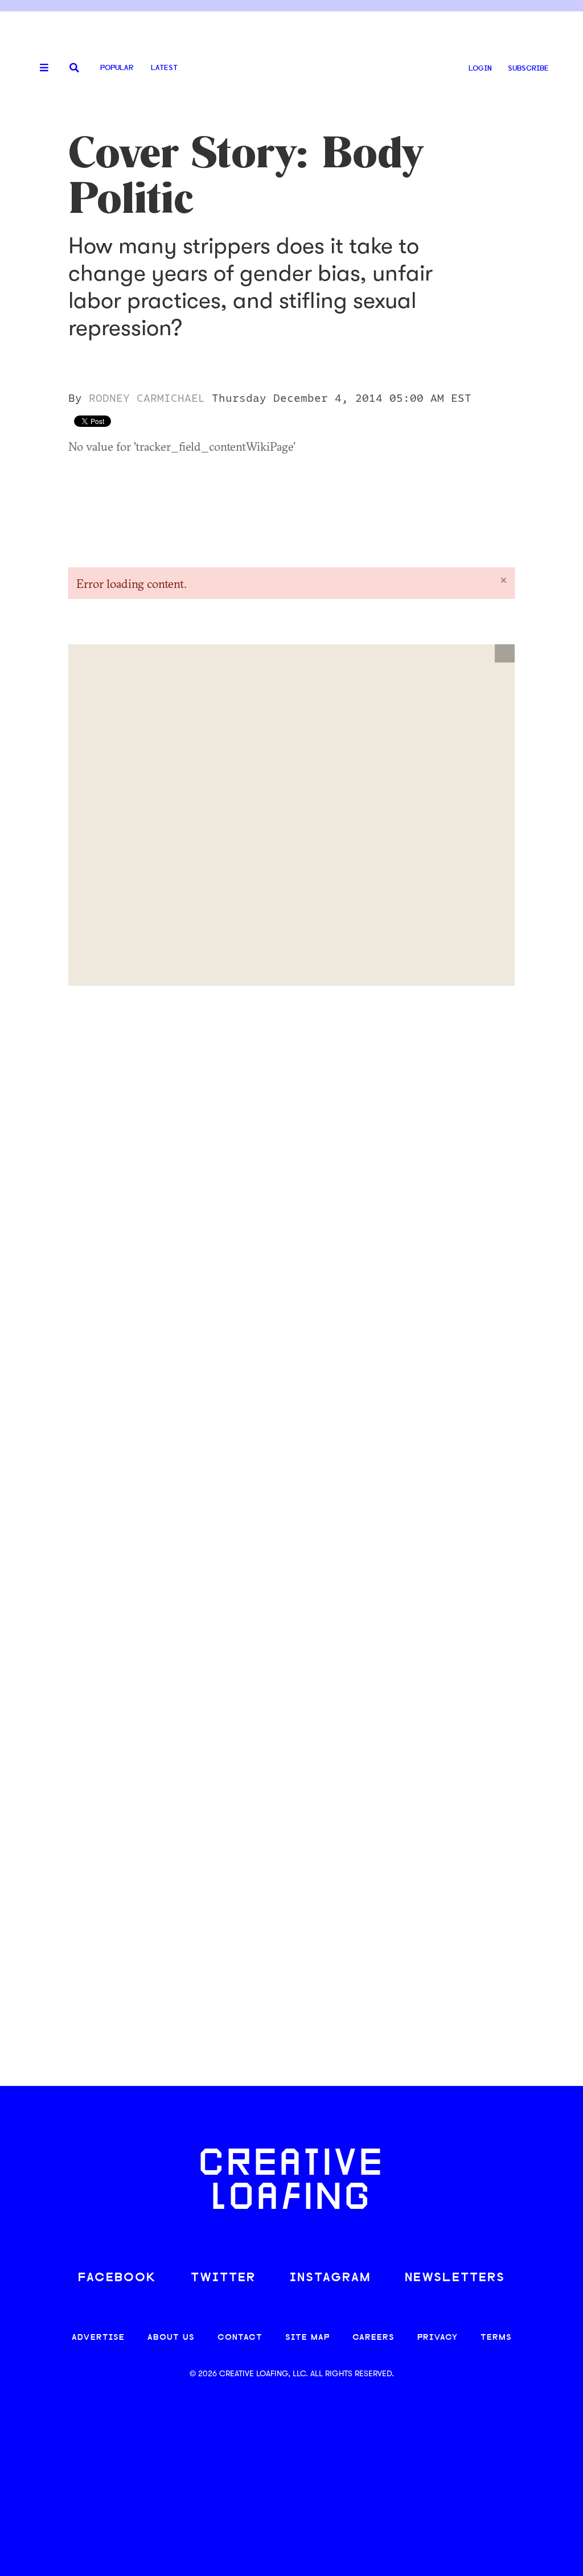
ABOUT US (171, 2338)
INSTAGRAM (330, 2278)
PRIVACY (438, 2338)
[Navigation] (40, 68)
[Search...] (74, 69)
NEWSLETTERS (455, 2278)
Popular (117, 68)
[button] (505, 653)
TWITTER (223, 2278)
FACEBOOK (117, 2278)
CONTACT (240, 2338)
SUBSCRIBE (528, 69)
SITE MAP (307, 2338)
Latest (164, 68)
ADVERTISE (98, 2338)
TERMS (496, 2338)
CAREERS (373, 2338)
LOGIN (480, 69)
